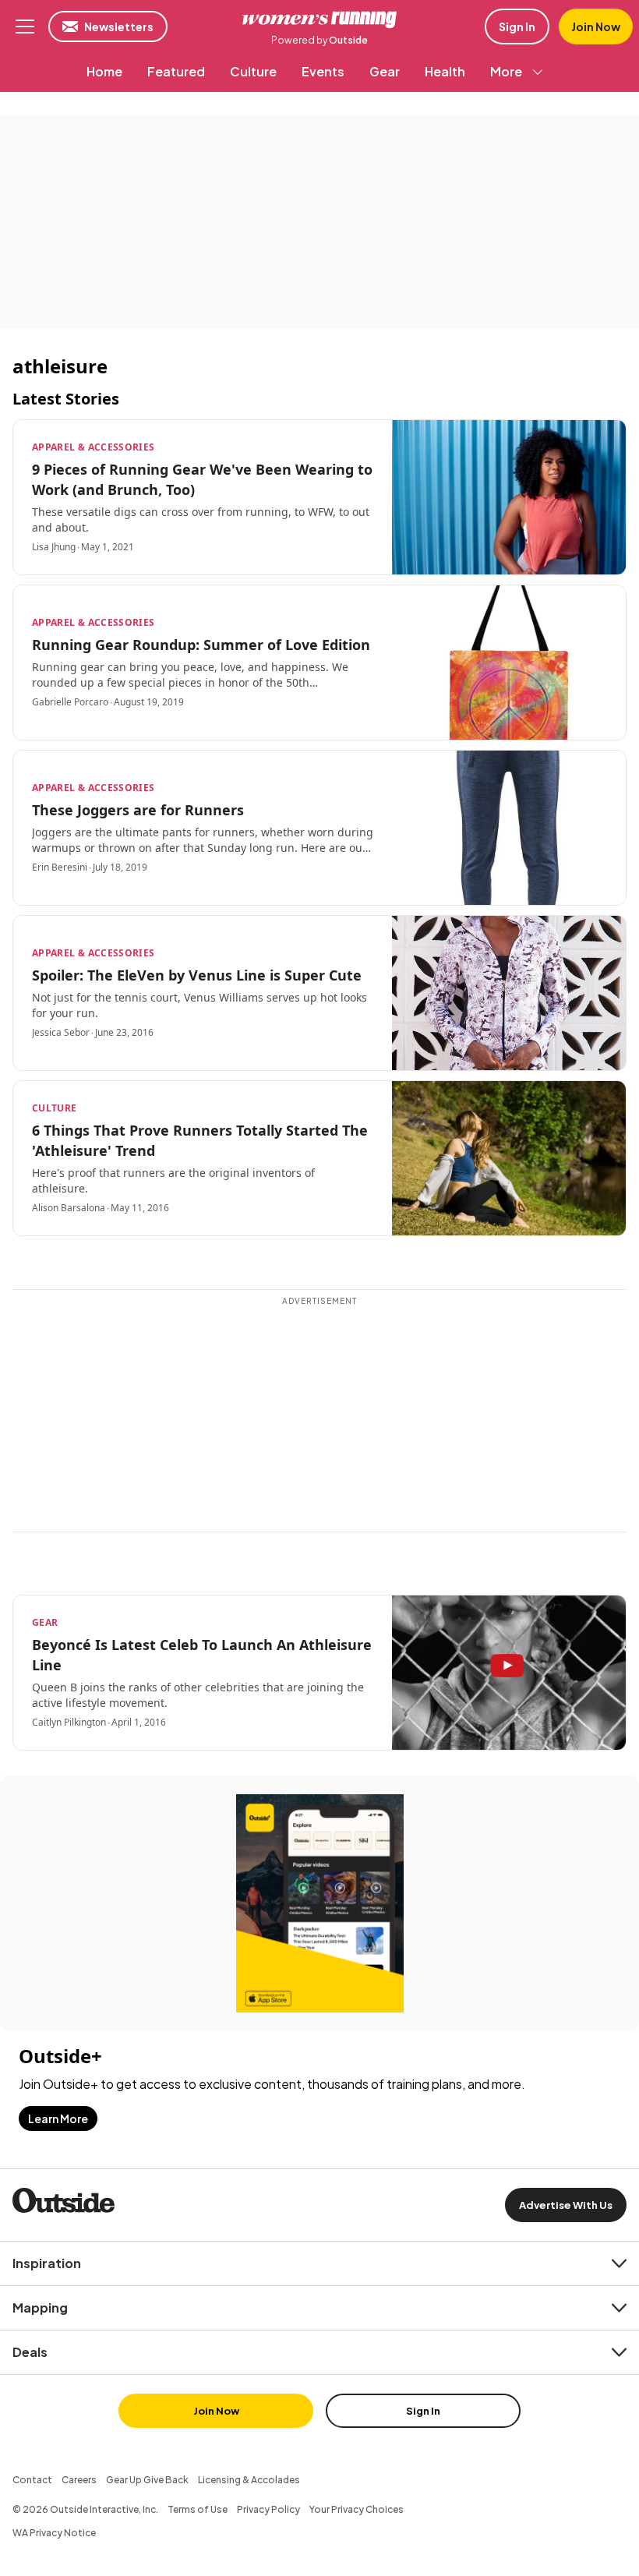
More (506, 71)
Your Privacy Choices (357, 2509)
